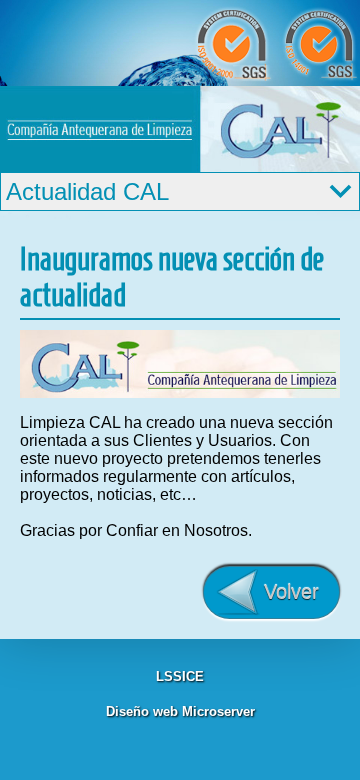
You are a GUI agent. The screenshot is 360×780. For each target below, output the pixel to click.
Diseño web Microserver (180, 711)
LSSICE (180, 676)
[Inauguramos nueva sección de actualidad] (180, 392)
